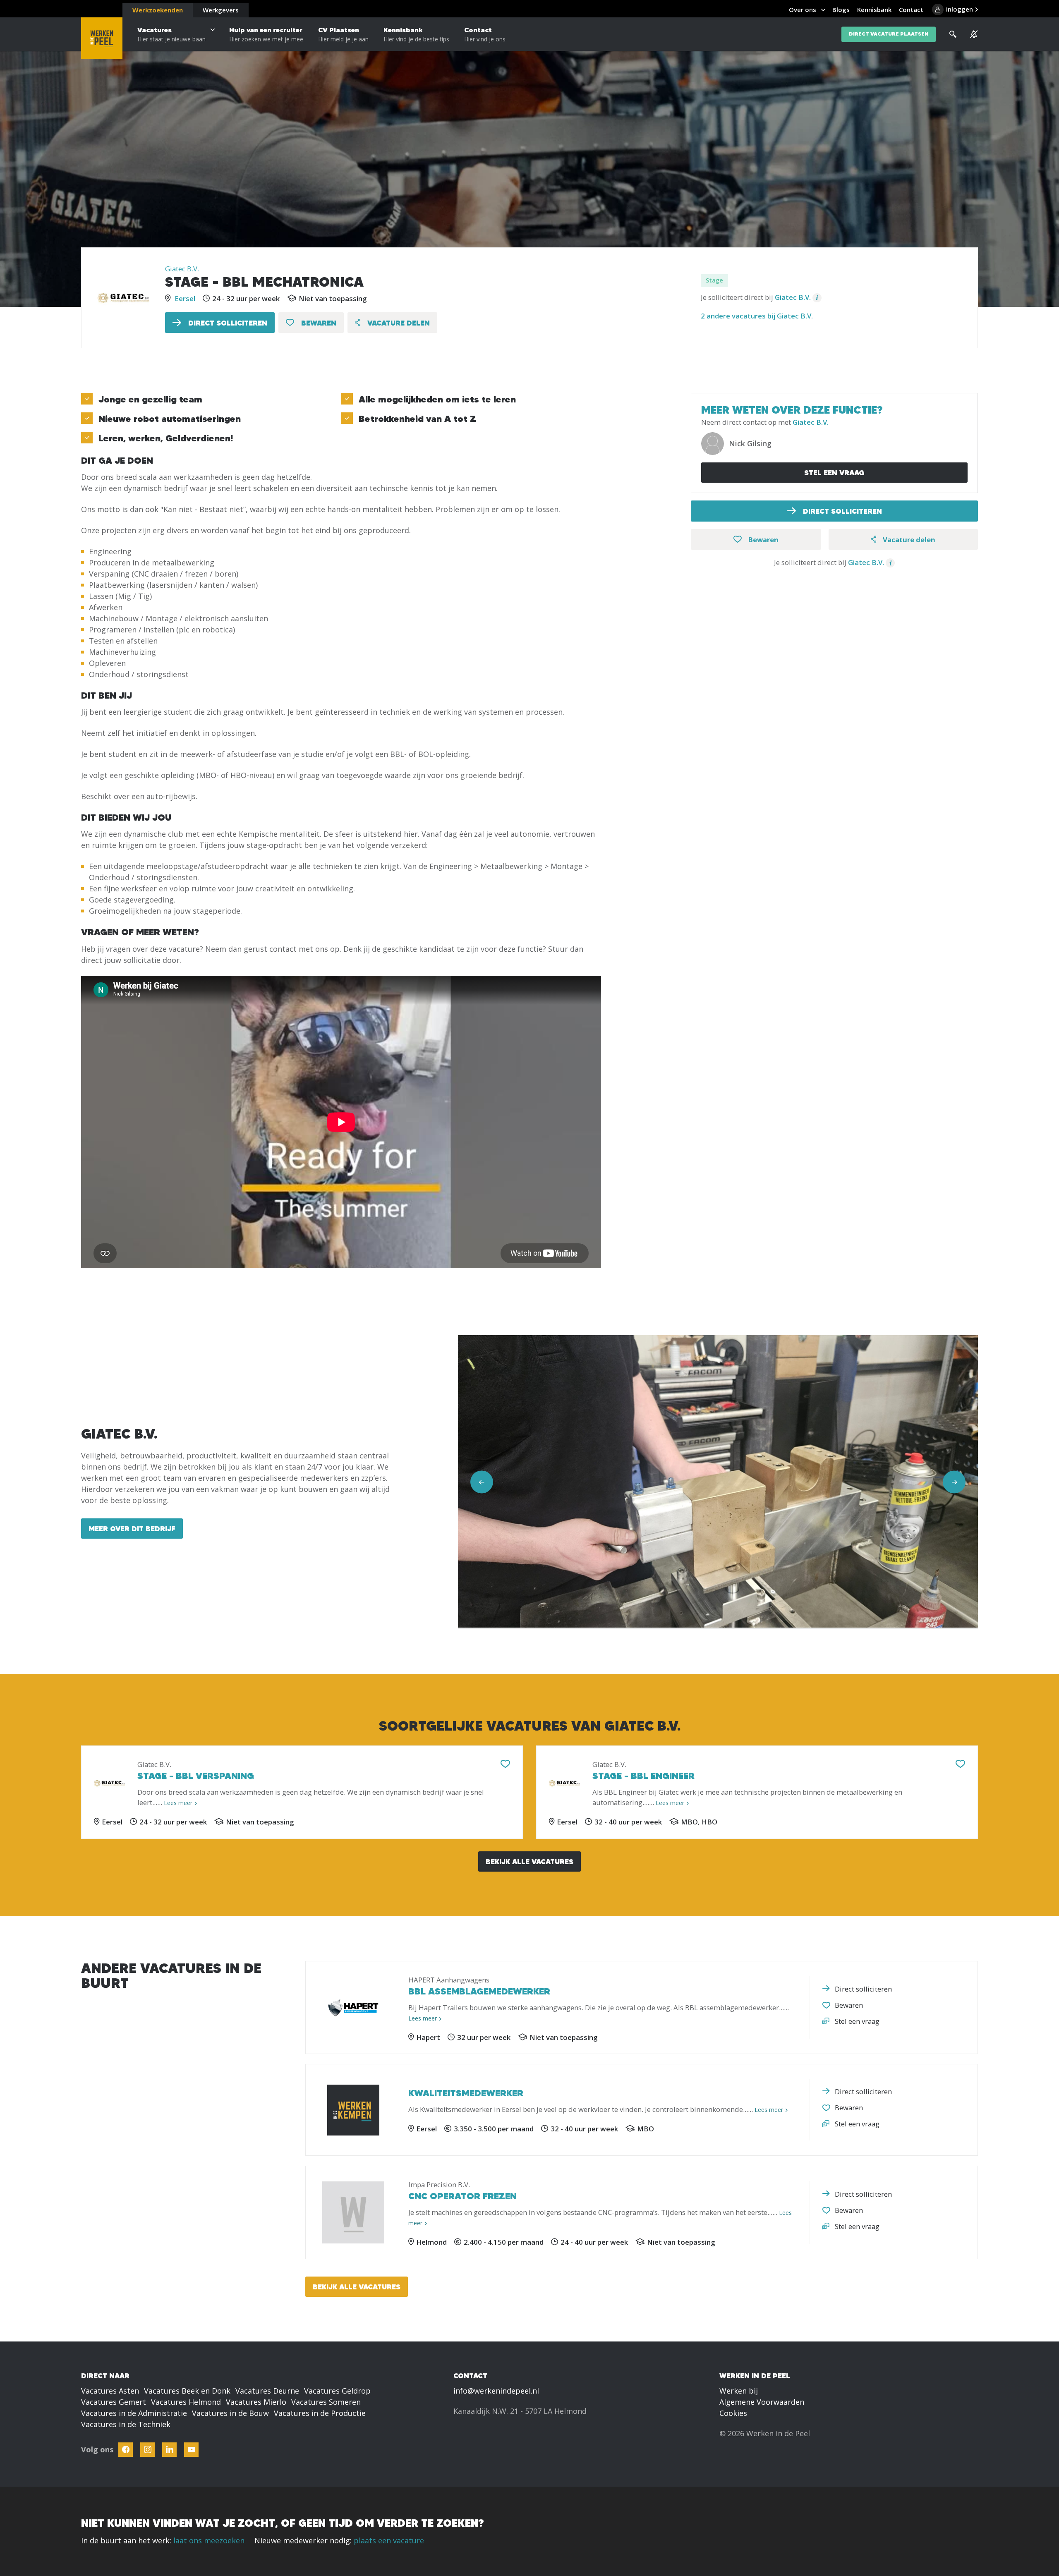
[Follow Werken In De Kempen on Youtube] (191, 2450)
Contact (485, 34)
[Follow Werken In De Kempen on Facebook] (126, 2450)
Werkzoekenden (158, 10)
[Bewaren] (505, 1764)
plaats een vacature (389, 2540)
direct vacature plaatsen (889, 34)
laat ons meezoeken (209, 2540)
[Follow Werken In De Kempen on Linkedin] (169, 2450)
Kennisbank (416, 34)
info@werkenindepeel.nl (496, 2391)
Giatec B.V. (182, 269)
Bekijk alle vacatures (529, 1861)
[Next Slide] (954, 1482)
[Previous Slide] (482, 1482)
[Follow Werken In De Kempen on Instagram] (147, 2450)
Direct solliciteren (227, 323)
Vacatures (171, 34)
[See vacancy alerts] (974, 34)
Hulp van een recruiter (266, 34)
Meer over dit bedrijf (132, 1529)
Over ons (803, 10)
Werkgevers (221, 10)
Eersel (185, 298)
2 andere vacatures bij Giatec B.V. (757, 316)
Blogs (841, 10)
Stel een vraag (834, 473)
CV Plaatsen (343, 34)
